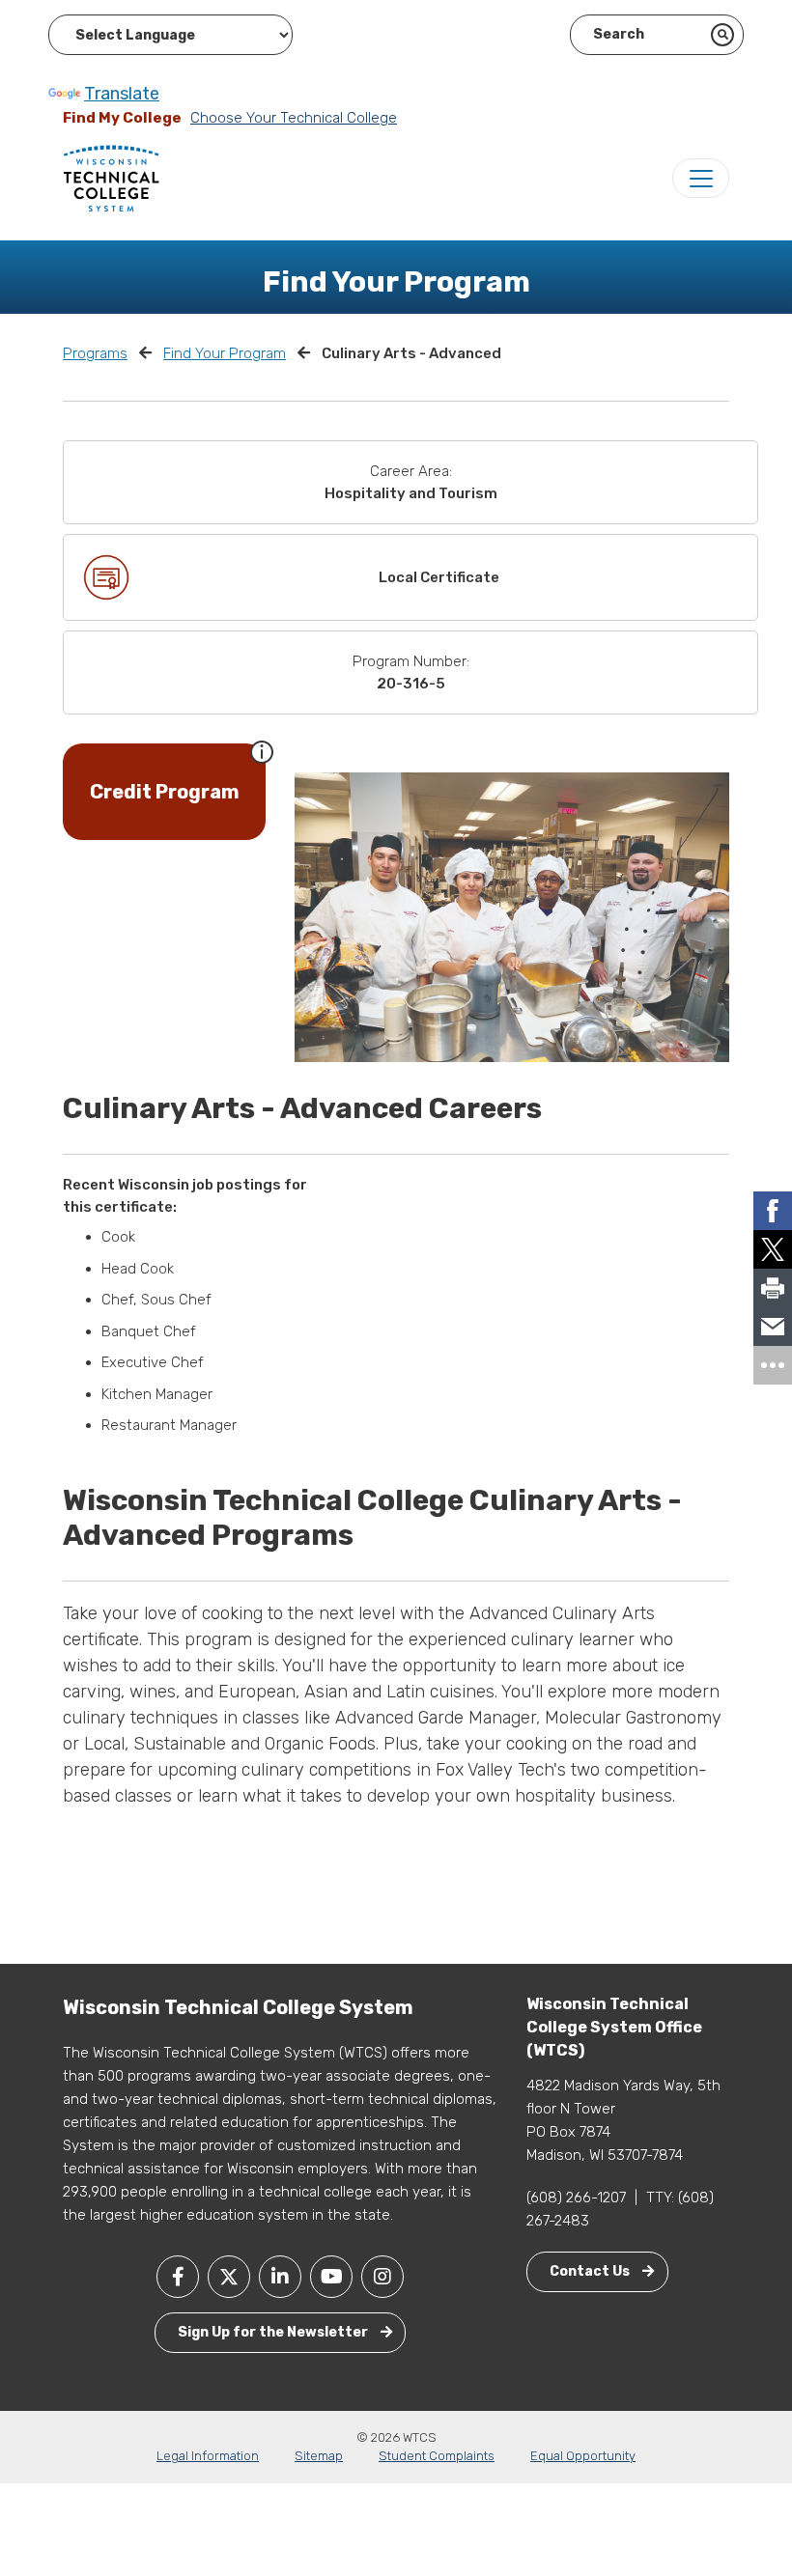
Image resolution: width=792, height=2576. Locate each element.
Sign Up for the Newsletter (274, 2332)
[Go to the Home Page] (111, 178)
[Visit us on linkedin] (280, 2277)
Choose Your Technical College (294, 118)
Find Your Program (225, 353)
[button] (262, 750)
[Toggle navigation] (701, 178)
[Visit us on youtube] (331, 2277)
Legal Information (208, 2456)
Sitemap (319, 2456)
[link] (773, 1211)
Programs (95, 353)
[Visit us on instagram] (382, 2277)
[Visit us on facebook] (178, 2277)
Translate (122, 94)
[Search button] (722, 35)
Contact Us (591, 2271)
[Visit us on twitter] (229, 2277)
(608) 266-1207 (576, 2198)
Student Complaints (437, 2456)
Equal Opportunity (583, 2456)
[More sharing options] (773, 1365)
